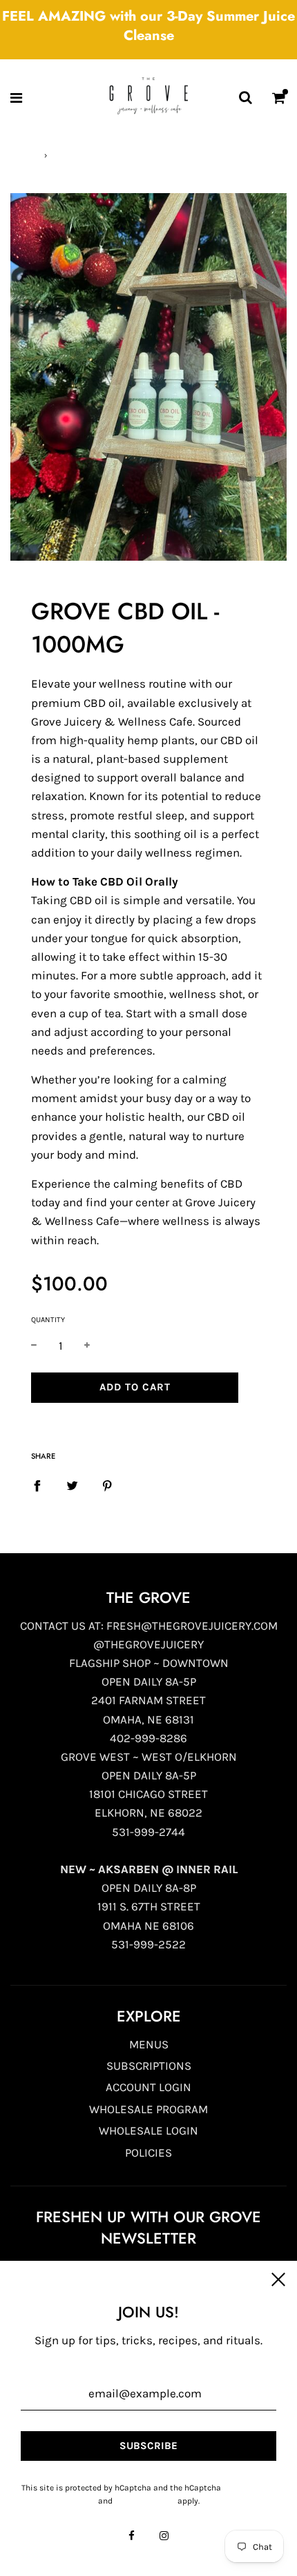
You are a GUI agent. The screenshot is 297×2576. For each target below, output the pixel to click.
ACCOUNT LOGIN (148, 2087)
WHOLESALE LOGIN (148, 2130)
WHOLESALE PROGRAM (148, 2109)
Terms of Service (145, 2501)
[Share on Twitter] (72, 1485)
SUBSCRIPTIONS (149, 2066)
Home (21, 155)
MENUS (149, 2044)
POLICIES (148, 2153)
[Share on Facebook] (37, 1485)
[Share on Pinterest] (107, 1485)
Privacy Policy (249, 2488)
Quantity (48, 1320)
